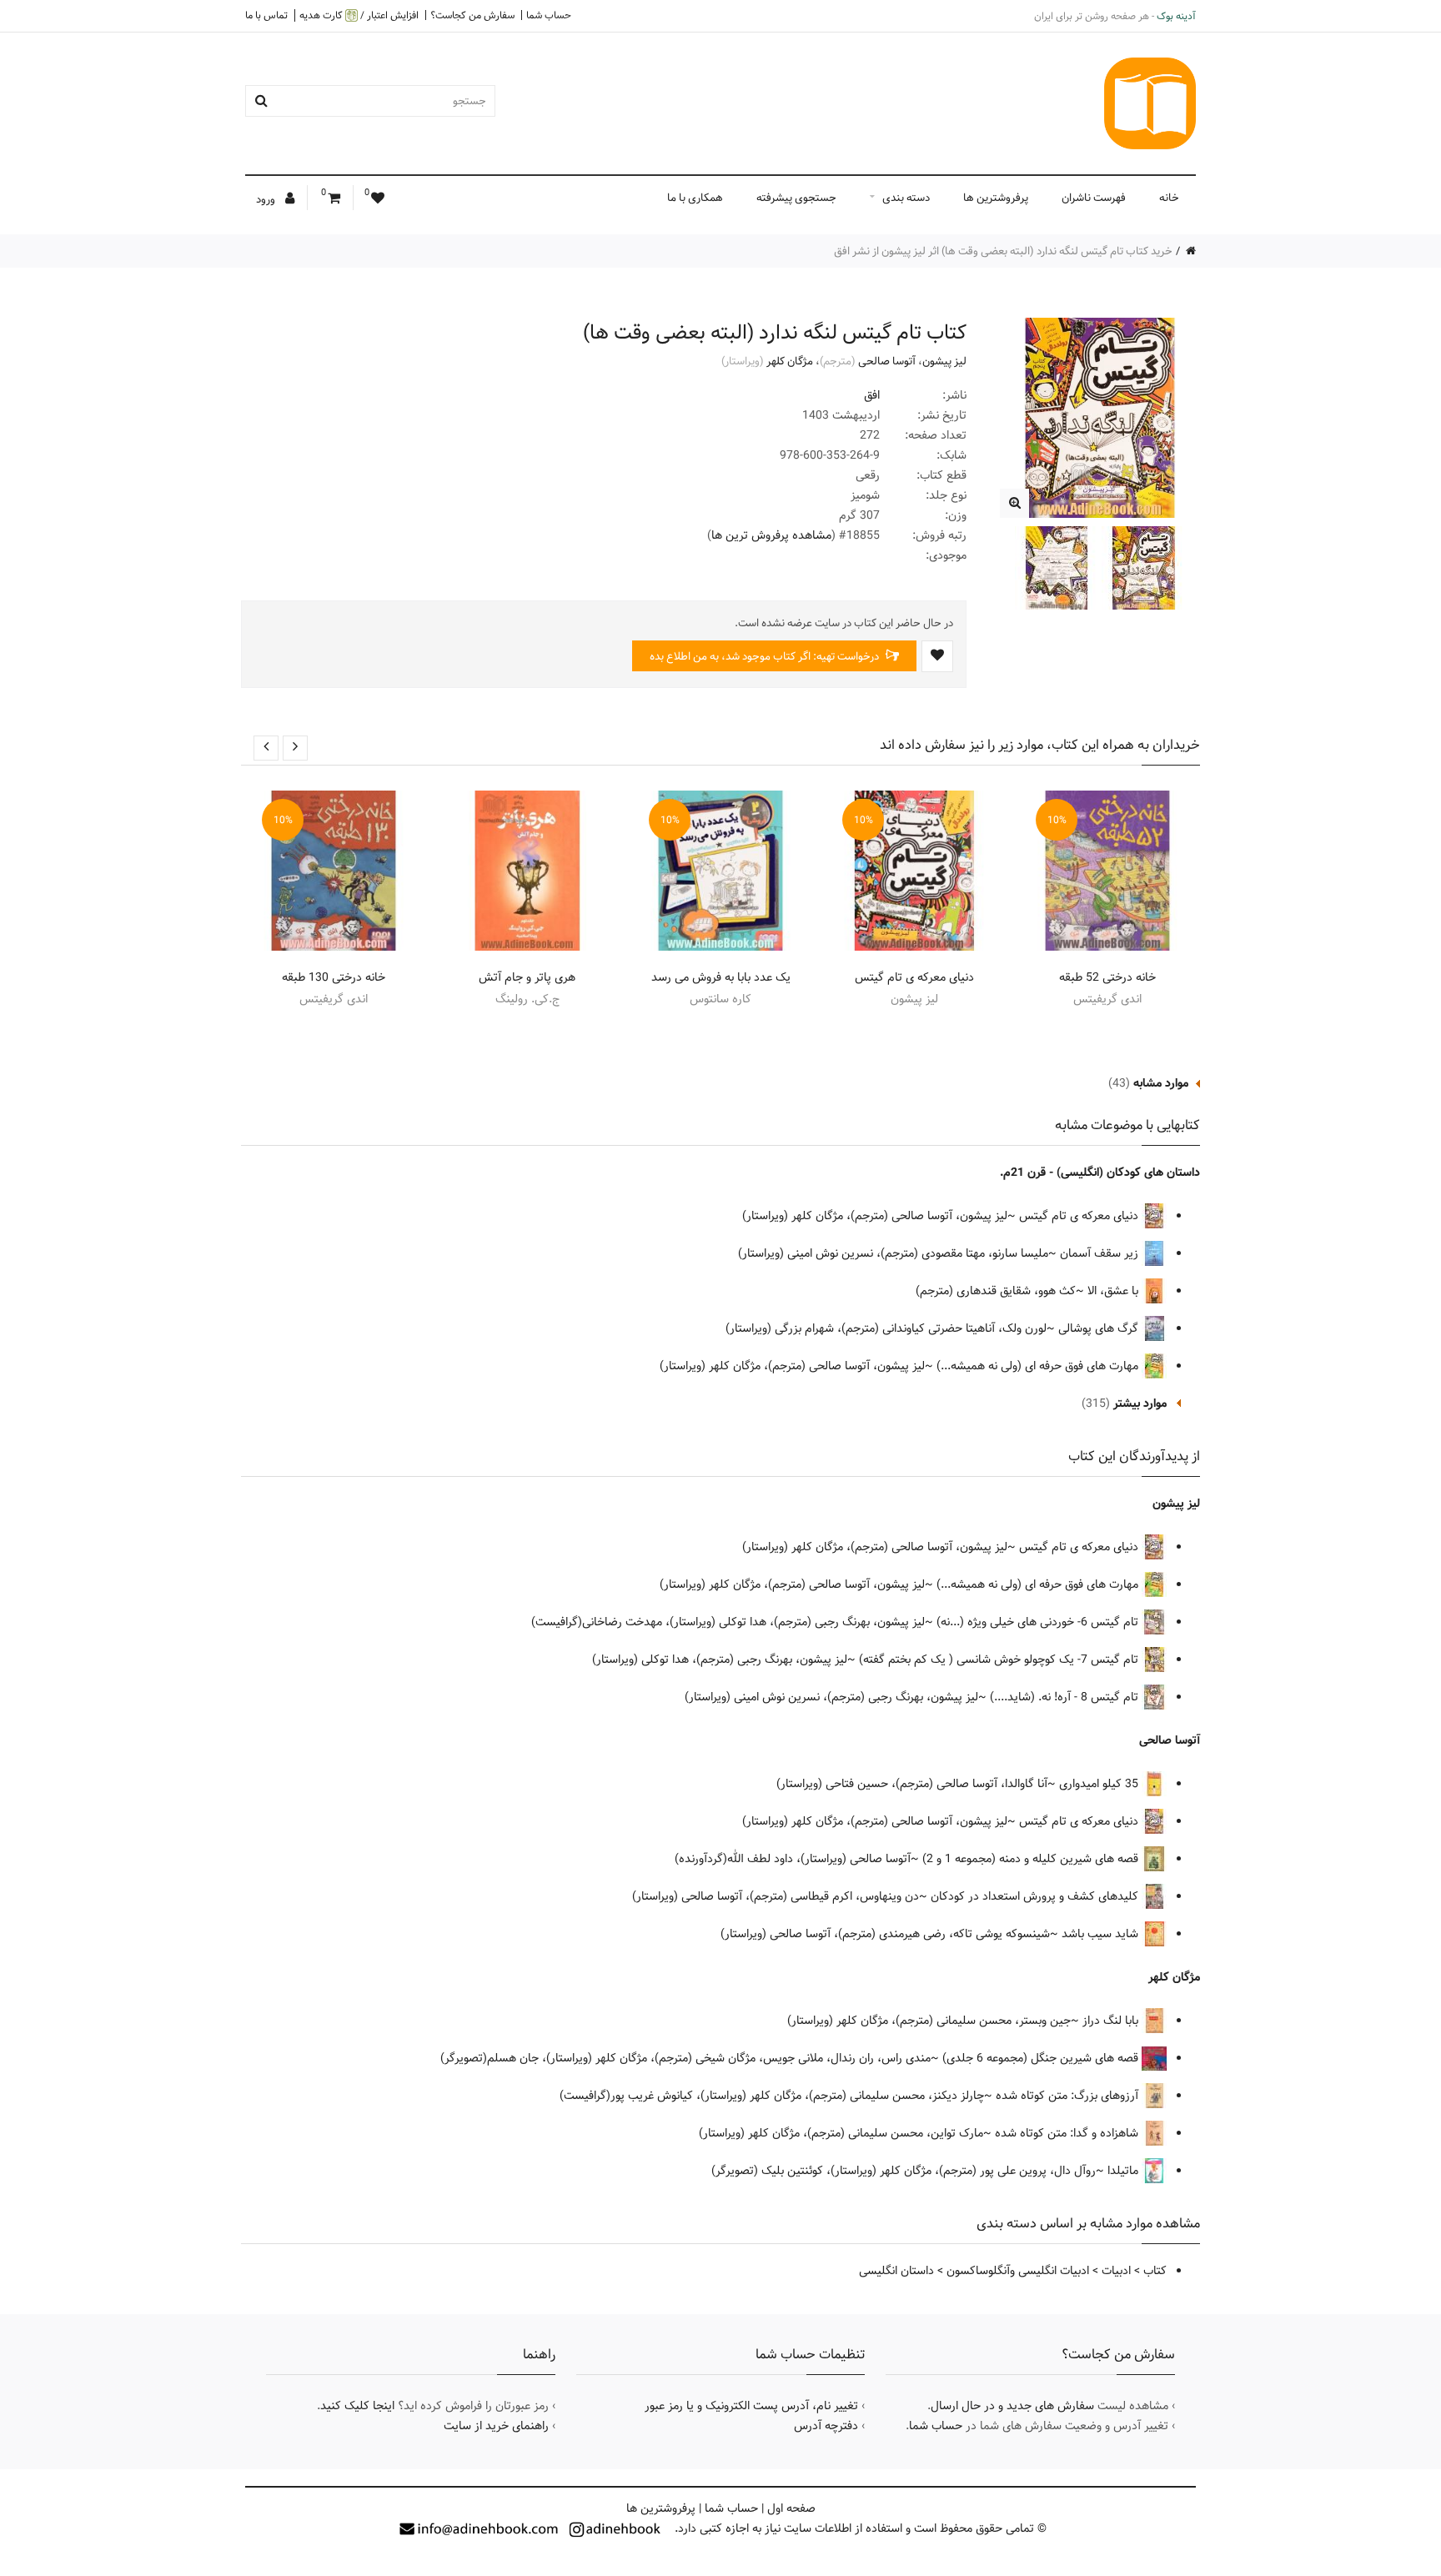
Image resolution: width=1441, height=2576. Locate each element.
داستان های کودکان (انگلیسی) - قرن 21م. (1100, 1173)
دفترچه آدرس (826, 2426)
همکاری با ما (695, 198)
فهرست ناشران (1094, 198)
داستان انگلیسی (896, 2271)
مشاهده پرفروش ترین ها (771, 535)
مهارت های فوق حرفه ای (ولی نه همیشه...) (1039, 1366)
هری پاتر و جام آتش (527, 977)
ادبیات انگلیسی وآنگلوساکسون (1018, 2271)
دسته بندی (906, 198)
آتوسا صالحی (887, 361)
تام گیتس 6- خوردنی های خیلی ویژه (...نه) (1039, 1622)
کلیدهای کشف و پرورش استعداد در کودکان (1036, 1896)
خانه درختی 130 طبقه (334, 977)
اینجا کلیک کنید (357, 2406)
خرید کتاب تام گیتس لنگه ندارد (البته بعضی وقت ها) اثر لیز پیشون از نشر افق (1003, 251)
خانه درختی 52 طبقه (1107, 977)
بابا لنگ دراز (1112, 2021)
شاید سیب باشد (1102, 1934)
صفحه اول (791, 2508)
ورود (267, 199)
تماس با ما (266, 15)
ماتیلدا (1125, 2171)
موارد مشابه (1161, 1083)
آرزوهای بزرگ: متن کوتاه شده (1069, 2096)
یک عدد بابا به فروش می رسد (721, 977)
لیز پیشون (944, 361)
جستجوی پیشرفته (796, 198)
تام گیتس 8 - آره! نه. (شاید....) (1066, 1697)
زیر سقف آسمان (1101, 1253)
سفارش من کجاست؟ (472, 15)
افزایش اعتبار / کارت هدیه (359, 15)
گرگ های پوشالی (1100, 1328)
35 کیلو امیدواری (1100, 1784)
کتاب (1155, 2271)
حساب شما (549, 15)
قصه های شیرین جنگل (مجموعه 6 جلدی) (1042, 2058)
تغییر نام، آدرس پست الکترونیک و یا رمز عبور (751, 2406)
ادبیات (1116, 2271)
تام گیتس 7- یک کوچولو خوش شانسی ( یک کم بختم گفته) (1000, 1660)
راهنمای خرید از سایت (496, 2426)
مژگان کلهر (790, 361)
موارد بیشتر (1140, 1403)
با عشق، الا (1115, 1291)
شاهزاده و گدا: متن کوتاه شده (1068, 2133)
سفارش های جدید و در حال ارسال (1012, 2406)
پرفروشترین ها (996, 198)
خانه (1169, 198)
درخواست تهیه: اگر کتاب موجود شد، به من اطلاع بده (766, 656)
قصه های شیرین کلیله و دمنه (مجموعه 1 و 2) (1032, 1859)
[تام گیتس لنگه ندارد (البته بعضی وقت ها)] (1014, 503)
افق (872, 395)
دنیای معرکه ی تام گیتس (914, 977)
